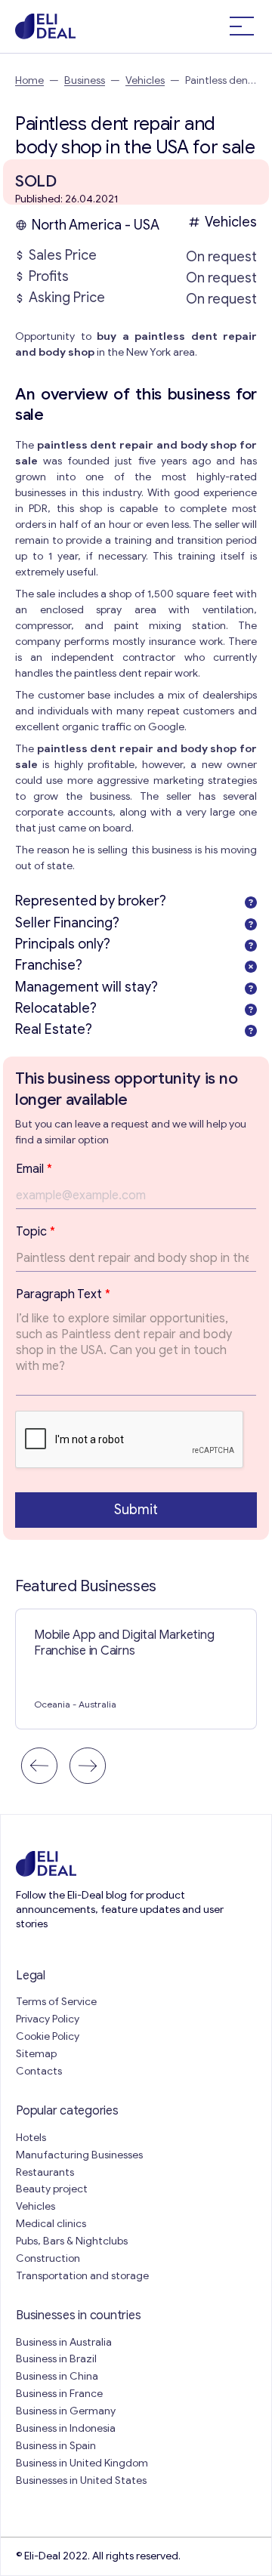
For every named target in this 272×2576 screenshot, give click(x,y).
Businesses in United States (81, 2480)
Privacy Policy (48, 2019)
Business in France (59, 2394)
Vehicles (145, 80)
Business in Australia (64, 2342)
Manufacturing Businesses (79, 2155)
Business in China (57, 2376)
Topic (36, 1232)
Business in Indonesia (66, 2428)
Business (85, 80)
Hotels (31, 2138)
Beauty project (52, 2189)
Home (29, 80)
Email (34, 1169)
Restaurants (45, 2172)
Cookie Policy (48, 2036)
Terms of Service (56, 2002)
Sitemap (36, 2054)
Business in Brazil (56, 2359)
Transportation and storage (82, 2276)
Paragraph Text (63, 1294)
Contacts (39, 2071)
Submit (136, 1510)
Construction (48, 2258)
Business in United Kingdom (82, 2463)
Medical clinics (51, 2224)
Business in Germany (66, 2411)
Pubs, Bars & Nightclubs (72, 2241)
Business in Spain (56, 2446)
